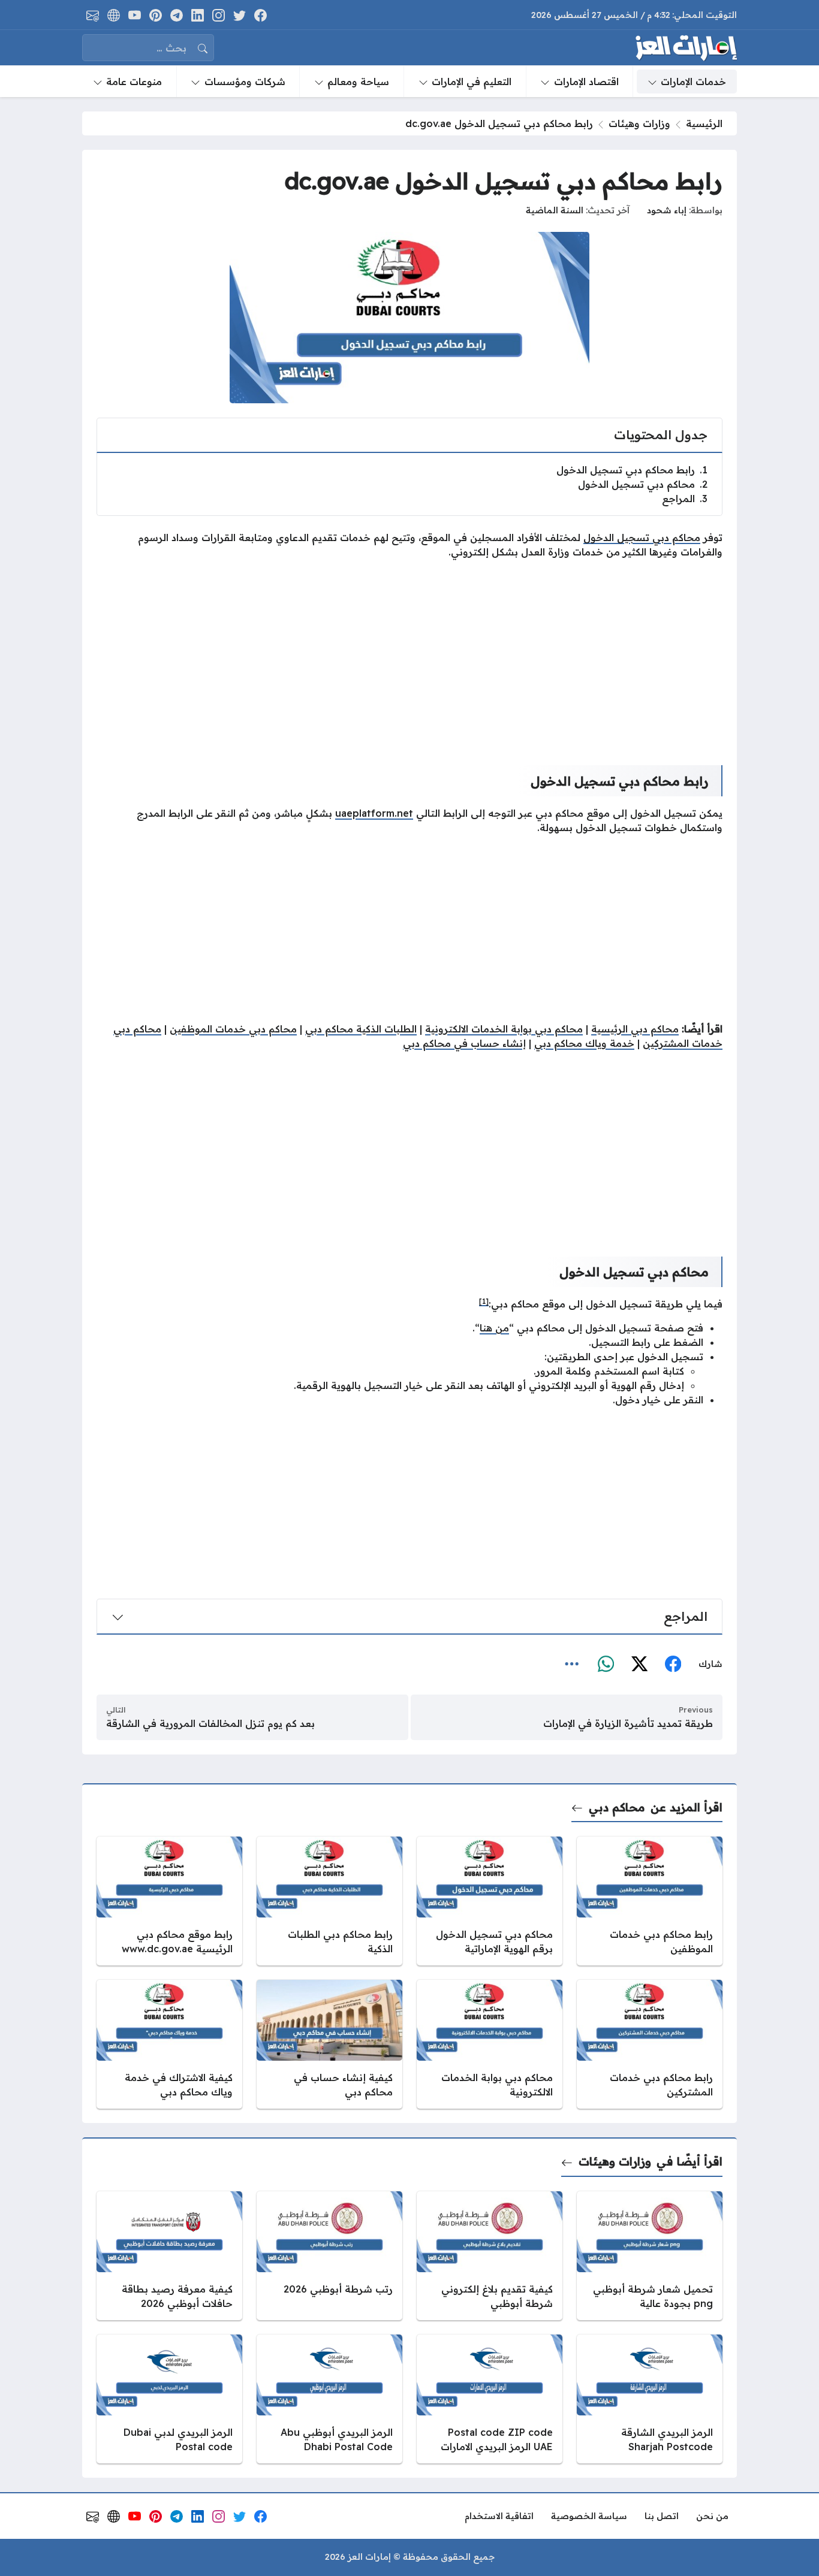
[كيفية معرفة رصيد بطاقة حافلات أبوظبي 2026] (169, 2256)
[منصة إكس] (639, 1665)
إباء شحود (667, 210)
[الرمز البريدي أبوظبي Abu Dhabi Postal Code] (329, 2399)
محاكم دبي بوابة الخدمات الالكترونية (504, 1029)
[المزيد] (572, 1665)
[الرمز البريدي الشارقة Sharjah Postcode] (650, 2399)
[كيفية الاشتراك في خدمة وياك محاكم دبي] (169, 2044)
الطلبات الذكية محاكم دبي (361, 1029)
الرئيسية (704, 123)
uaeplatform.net (374, 813)
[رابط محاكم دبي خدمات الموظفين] (650, 1901)
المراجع (685, 499)
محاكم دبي (617, 1807)
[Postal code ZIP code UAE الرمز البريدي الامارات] (490, 2399)
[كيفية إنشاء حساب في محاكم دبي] (329, 2044)
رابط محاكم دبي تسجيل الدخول (632, 470)
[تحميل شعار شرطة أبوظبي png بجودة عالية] (650, 2256)
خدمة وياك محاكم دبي (584, 1043)
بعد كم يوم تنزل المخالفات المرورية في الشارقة (210, 1723)
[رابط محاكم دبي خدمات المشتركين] (650, 2044)
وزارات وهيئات (639, 123)
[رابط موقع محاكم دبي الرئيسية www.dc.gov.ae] (169, 1901)
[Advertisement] (409, 653)
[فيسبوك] (673, 1665)
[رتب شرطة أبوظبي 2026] (329, 2256)
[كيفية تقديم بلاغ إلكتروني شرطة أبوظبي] (490, 2256)
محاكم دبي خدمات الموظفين (233, 1029)
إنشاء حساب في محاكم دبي (464, 1043)
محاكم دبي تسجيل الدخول (643, 484)
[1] (484, 1301)
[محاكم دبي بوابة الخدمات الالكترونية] (490, 2044)
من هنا (494, 1328)
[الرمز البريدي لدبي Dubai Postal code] (169, 2399)
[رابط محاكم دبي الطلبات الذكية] (329, 1901)
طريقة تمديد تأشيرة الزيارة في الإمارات (628, 1723)
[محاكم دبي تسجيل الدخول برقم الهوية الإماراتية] (490, 1901)
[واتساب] (606, 1665)
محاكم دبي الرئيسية (635, 1029)
